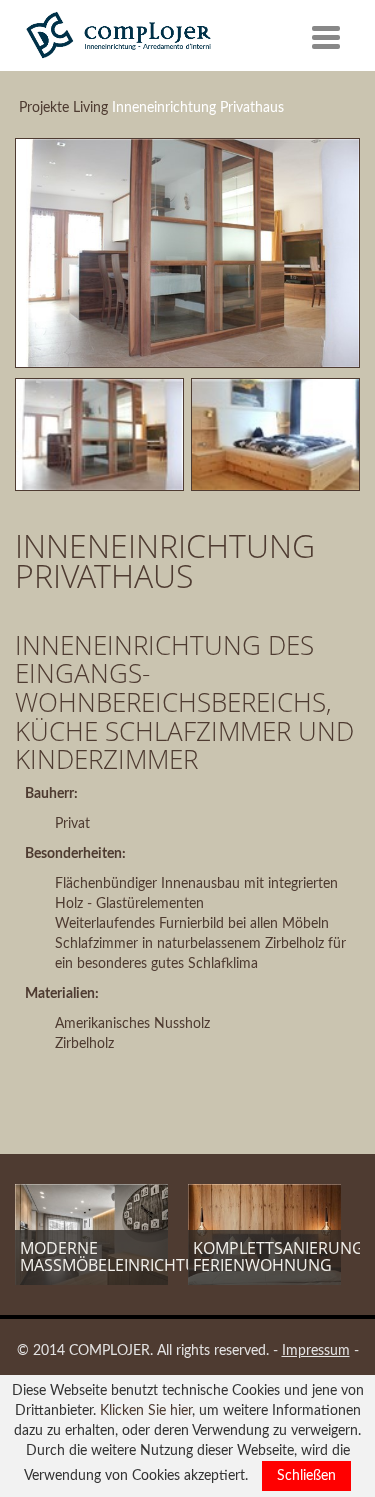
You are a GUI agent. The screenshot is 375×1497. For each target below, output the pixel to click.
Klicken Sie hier (146, 1411)
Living (90, 108)
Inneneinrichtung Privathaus (198, 108)
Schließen (306, 1476)
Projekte (44, 108)
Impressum (316, 1351)
